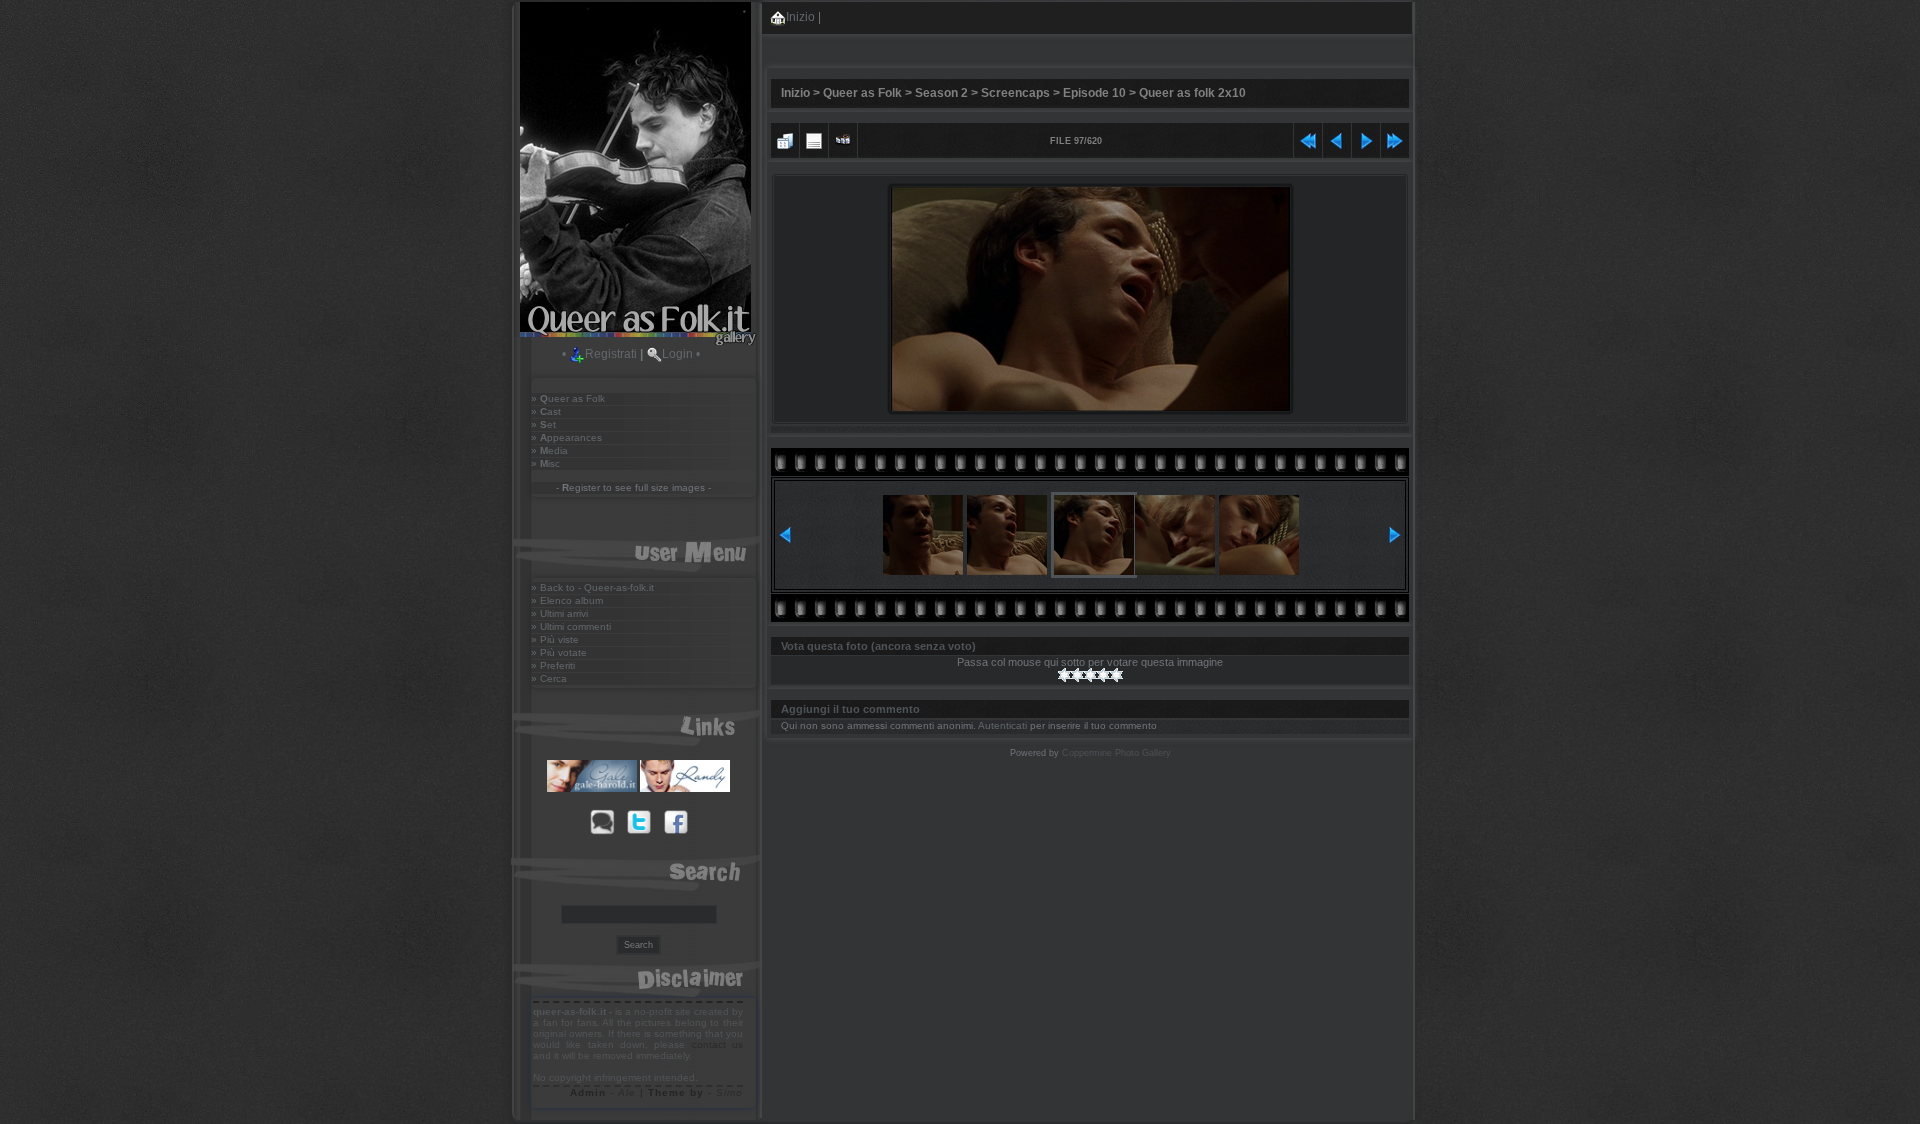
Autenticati (1002, 725)
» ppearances (566, 437)
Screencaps (1015, 93)
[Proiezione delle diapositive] (843, 138)
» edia (549, 450)
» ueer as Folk (568, 398)
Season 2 (941, 93)
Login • (681, 354)
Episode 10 (1094, 93)
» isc (545, 463)
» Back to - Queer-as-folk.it (592, 587)
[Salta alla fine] (1395, 138)
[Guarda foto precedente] (1337, 138)
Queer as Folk (862, 93)
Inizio (800, 17)
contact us (717, 1044)
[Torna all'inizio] (1308, 138)
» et (543, 424)
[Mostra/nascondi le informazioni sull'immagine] (814, 138)
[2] (1077, 675)
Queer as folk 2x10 (1192, 93)
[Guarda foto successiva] (1366, 138)
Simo (729, 1092)
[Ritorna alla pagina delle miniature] (785, 138)
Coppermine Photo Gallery (1116, 753)
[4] (1103, 675)
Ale (627, 1092)
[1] (1064, 675)
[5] (1116, 675)
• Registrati (599, 354)
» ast (546, 411)
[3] (1090, 675)
